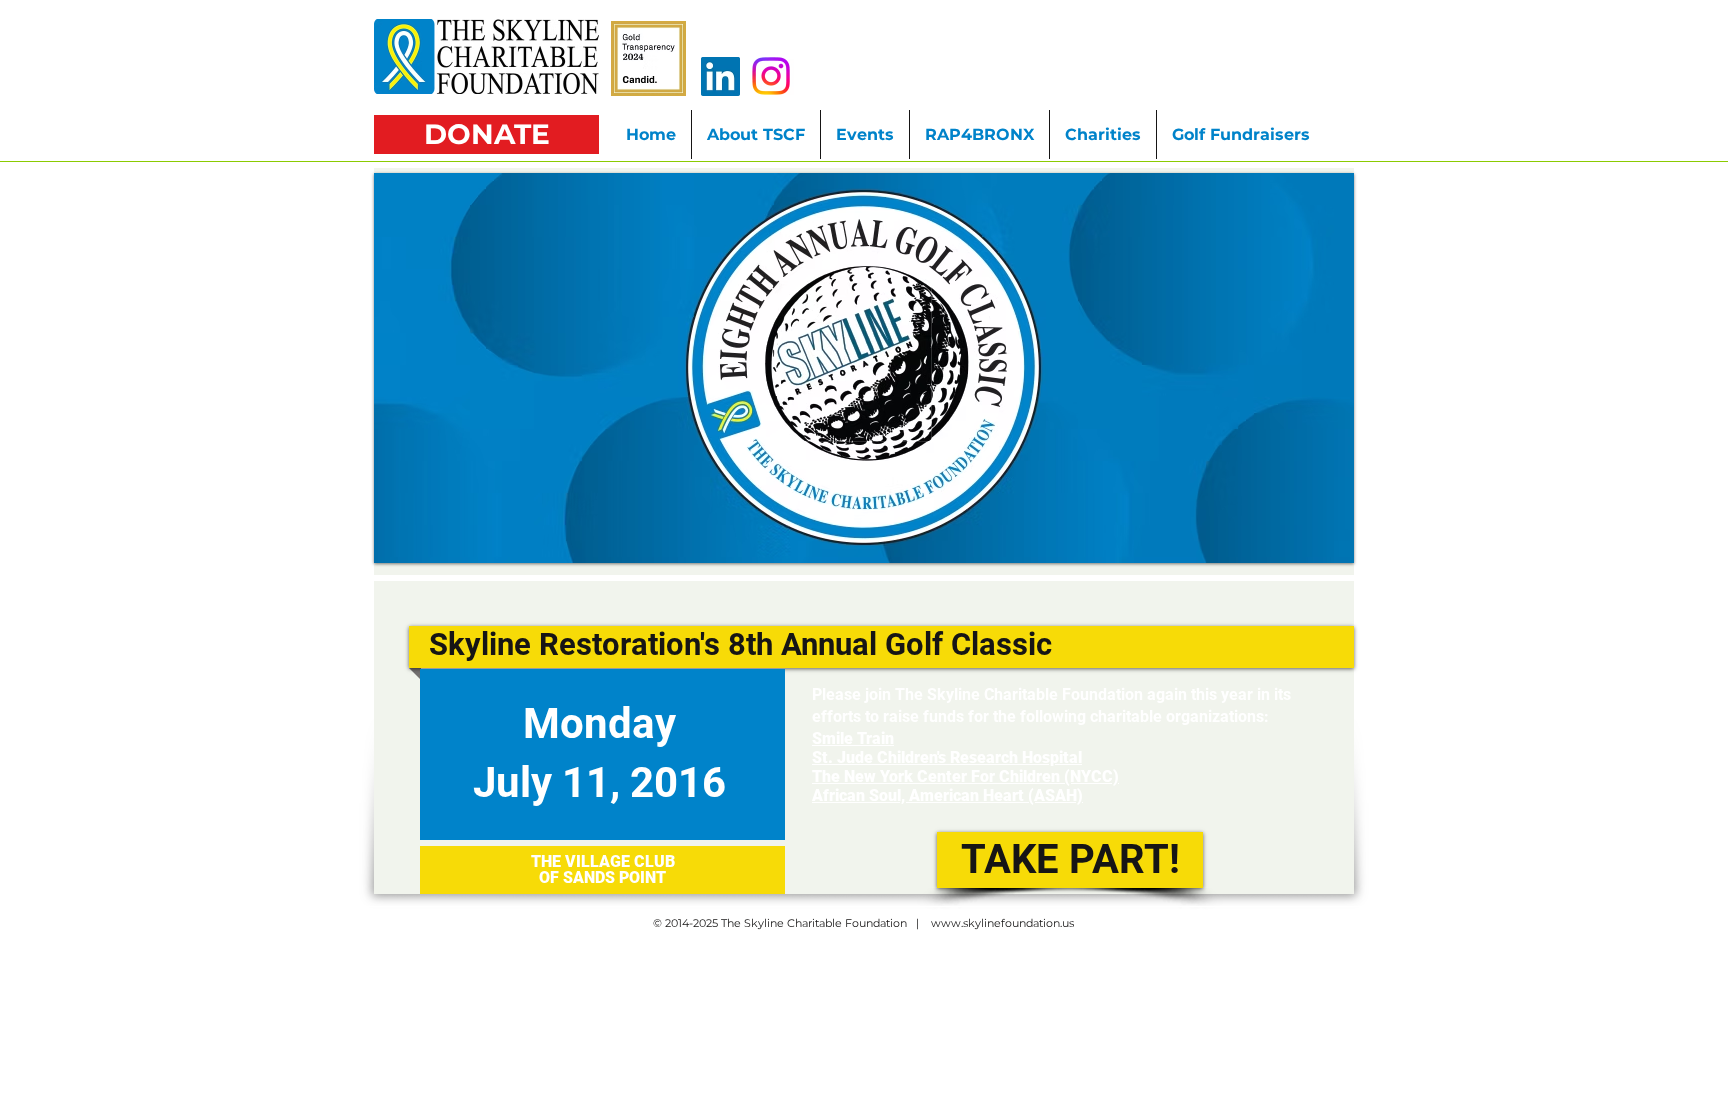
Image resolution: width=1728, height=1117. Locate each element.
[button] (1241, 134)
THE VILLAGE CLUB (603, 861)
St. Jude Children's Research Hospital (947, 757)
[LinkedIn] (720, 76)
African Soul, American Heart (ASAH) (947, 795)
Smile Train (853, 738)
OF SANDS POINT (602, 877)
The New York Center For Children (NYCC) (965, 776)
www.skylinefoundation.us (1002, 923)
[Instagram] (771, 76)
